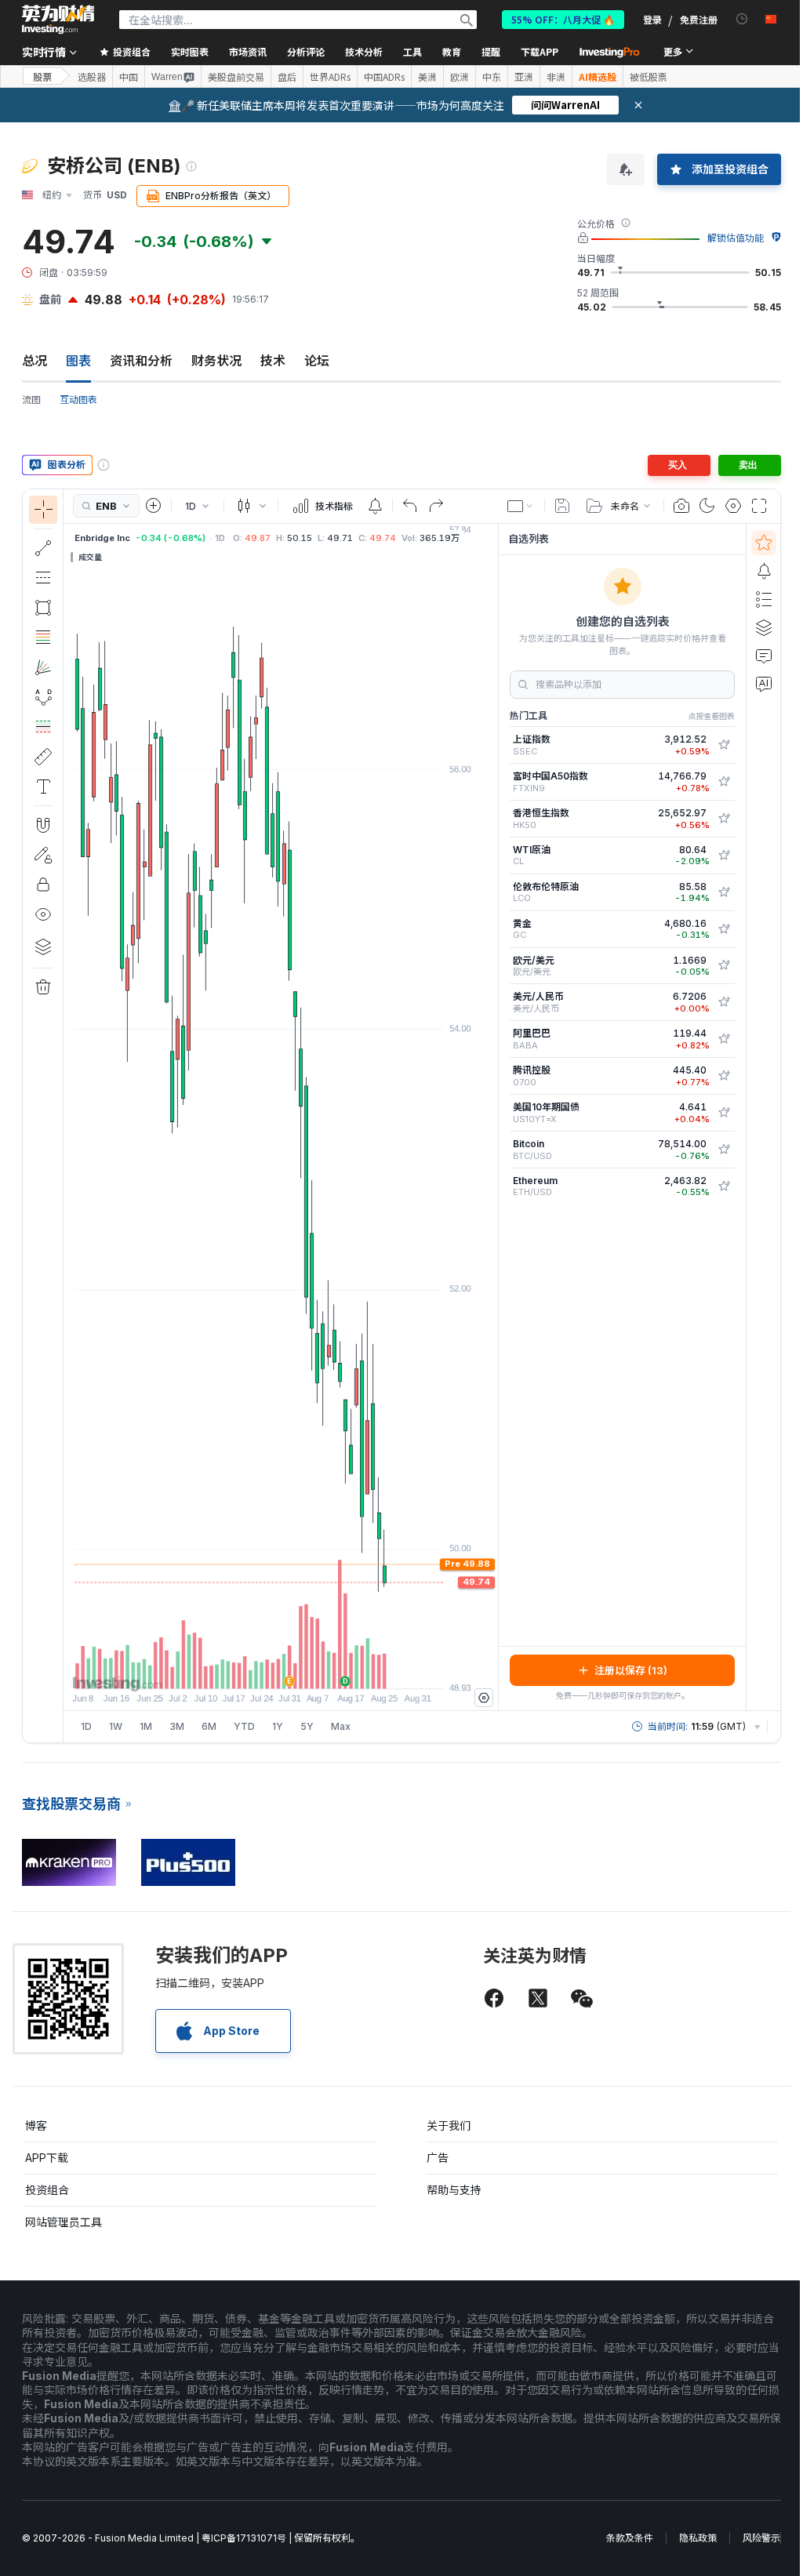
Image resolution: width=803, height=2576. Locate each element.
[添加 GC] (724, 929)
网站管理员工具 (64, 2222)
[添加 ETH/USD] (724, 1186)
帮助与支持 (454, 2190)
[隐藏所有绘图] (43, 914)
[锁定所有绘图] (43, 885)
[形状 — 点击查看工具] (43, 608)
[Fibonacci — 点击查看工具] (43, 638)
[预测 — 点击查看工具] (43, 727)
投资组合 (47, 2190)
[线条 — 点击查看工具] (43, 548)
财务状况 (216, 361)
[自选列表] (764, 543)
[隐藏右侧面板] (493, 1117)
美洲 (427, 77)
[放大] (260, 1669)
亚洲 (524, 77)
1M (146, 1726)
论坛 (317, 361)
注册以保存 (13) (631, 1670)
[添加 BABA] (724, 1039)
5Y (307, 1726)
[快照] (681, 506)
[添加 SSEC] (724, 745)
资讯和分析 (141, 361)
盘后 (287, 77)
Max (341, 1726)
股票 (42, 76)
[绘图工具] (68, 1116)
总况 (35, 361)
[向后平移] (281, 1669)
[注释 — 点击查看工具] (43, 787)
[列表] (764, 599)
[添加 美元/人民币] (724, 1002)
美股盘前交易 (236, 77)
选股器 (92, 77)
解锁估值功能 (736, 238)
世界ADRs (330, 77)
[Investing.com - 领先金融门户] (58, 20)
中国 (129, 77)
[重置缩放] (323, 1669)
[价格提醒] (375, 506)
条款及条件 (630, 2538)
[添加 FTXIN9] (724, 782)
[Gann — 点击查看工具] (43, 667)
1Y (278, 1726)
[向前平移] (302, 1669)
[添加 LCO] (724, 892)
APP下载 (47, 2158)
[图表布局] (521, 506)
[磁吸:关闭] (43, 825)
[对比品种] (154, 506)
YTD (244, 1726)
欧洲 (460, 77)
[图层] (43, 946)
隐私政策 (698, 2538)
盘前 (50, 299)
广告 (438, 2158)
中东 (492, 77)
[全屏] (759, 506)
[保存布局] (562, 506)
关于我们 (449, 2125)
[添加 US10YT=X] (724, 1113)
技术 (273, 361)
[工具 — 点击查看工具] (43, 757)
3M (177, 1726)
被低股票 (649, 77)
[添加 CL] (724, 856)
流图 (31, 400)
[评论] (764, 656)
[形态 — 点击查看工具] (43, 697)
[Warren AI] (764, 684)
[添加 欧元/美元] (724, 965)
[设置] (484, 1698)
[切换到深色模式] (707, 506)
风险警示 (761, 2538)
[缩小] (238, 1669)
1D (86, 1726)
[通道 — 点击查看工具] (43, 578)
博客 (36, 2125)
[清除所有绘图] (43, 987)
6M (209, 1726)
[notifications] (742, 19)
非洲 (556, 77)
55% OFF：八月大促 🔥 (563, 19)
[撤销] (410, 506)
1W (116, 1726)
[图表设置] (733, 506)
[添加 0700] (724, 1076)
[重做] (436, 506)
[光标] (43, 510)
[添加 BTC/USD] (724, 1150)
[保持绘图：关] (43, 855)
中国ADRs (384, 77)
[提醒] (764, 571)
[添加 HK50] (724, 819)
